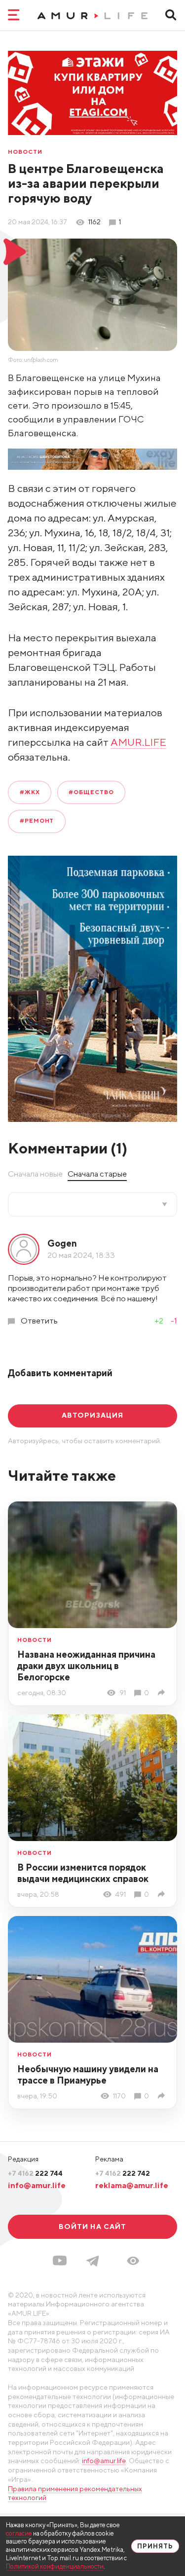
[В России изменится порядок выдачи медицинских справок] (163, 1894)
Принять (155, 2546)
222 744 (35, 2173)
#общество (91, 792)
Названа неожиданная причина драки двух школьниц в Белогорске (86, 1666)
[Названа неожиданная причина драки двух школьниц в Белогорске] (163, 1692)
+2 (159, 1321)
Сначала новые (35, 1174)
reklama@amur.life (132, 2185)
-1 (174, 1321)
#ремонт (37, 821)
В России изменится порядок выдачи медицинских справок (83, 1873)
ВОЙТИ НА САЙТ (93, 2227)
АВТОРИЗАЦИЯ (92, 1415)
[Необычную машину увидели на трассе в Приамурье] (163, 2096)
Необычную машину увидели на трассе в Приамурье (88, 2074)
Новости (25, 152)
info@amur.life (37, 2185)
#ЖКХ (30, 792)
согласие (19, 2533)
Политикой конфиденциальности (55, 2566)
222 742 (123, 2173)
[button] (133, 2261)
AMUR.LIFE (138, 742)
